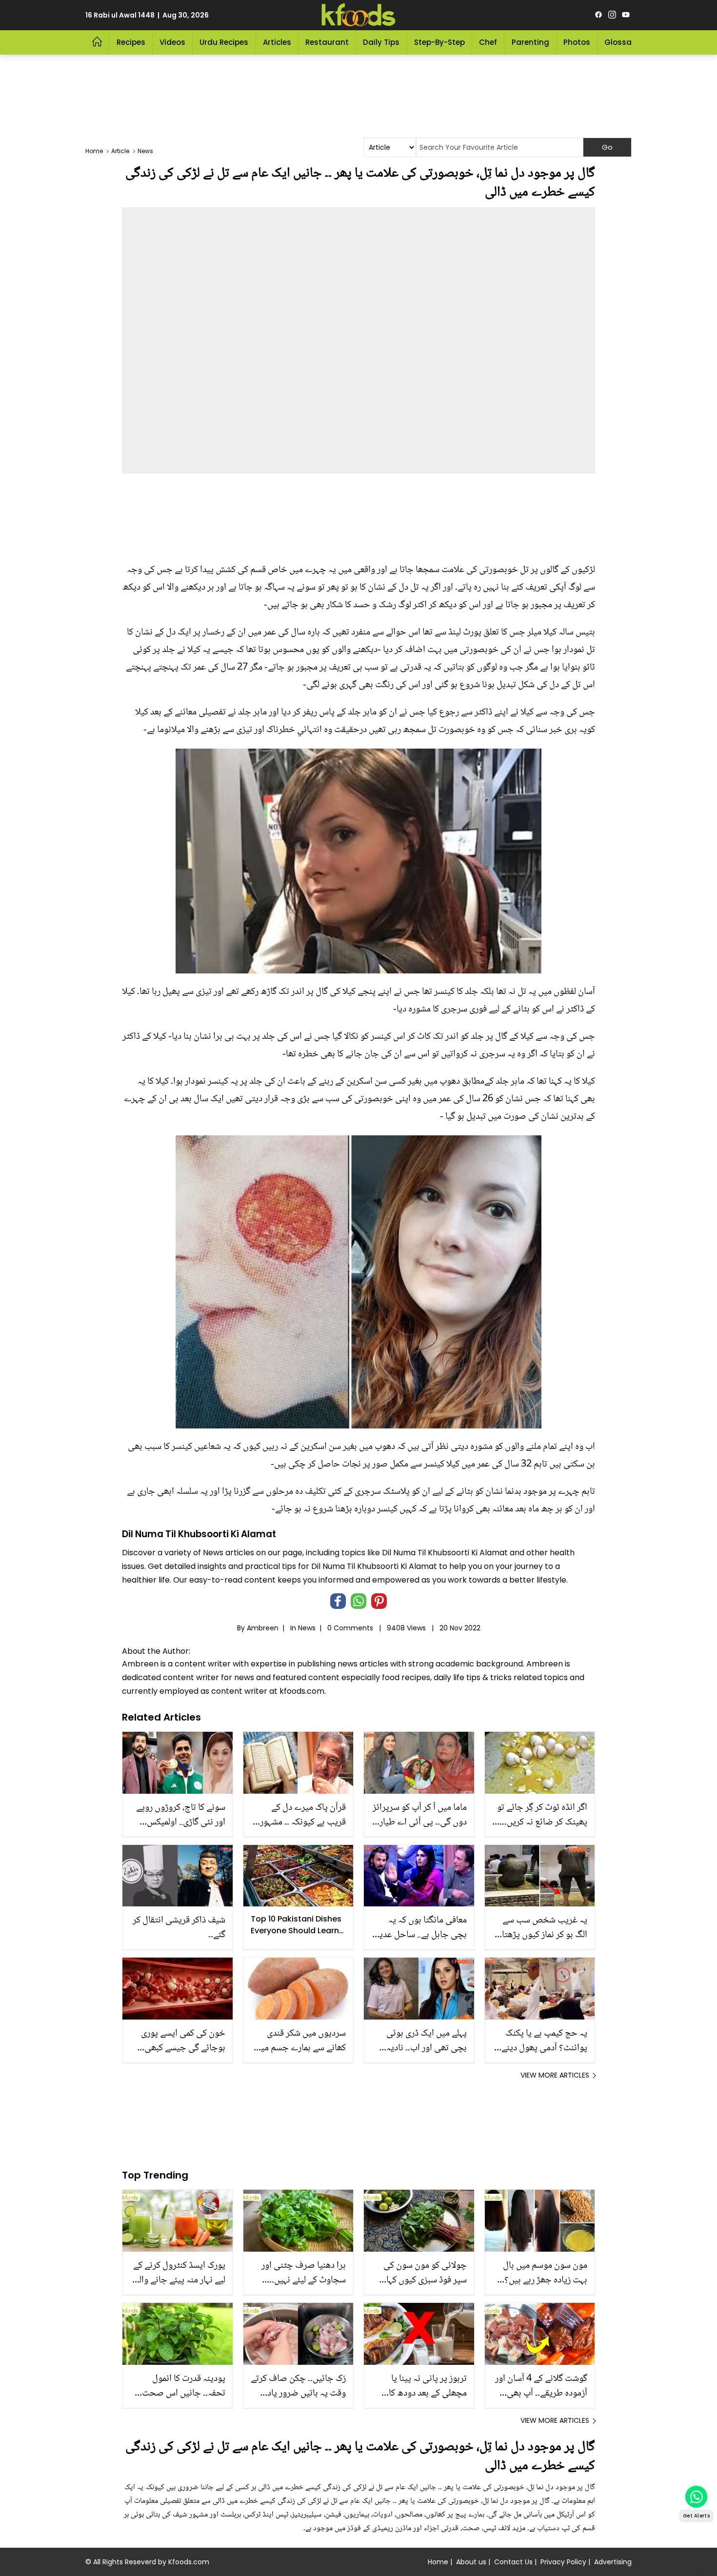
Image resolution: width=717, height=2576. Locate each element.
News (307, 1628)
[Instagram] (612, 15)
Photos (577, 42)
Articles (277, 42)
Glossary (622, 42)
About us (471, 2562)
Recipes (131, 42)
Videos (172, 42)
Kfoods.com (189, 2562)
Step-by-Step (439, 42)
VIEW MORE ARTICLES (555, 2075)
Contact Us (513, 2562)
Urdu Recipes (224, 42)
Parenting (530, 42)
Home (438, 2562)
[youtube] (626, 15)
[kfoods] (358, 15)
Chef (488, 42)
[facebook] (598, 15)
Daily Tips (381, 42)
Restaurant (327, 42)
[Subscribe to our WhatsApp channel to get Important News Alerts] (696, 2497)
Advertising (613, 2562)
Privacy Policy (563, 2562)
